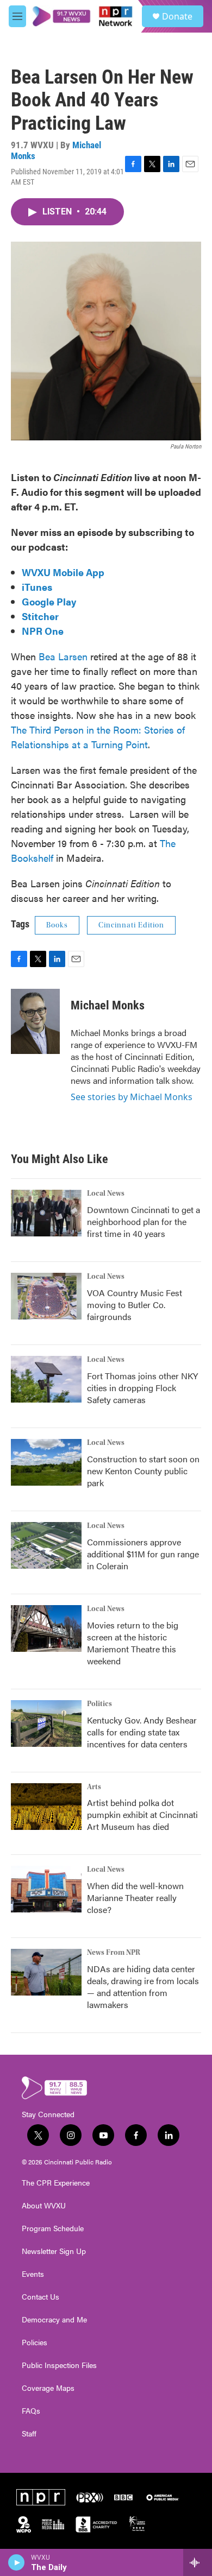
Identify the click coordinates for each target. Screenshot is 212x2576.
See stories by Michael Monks (132, 1097)
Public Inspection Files (59, 2365)
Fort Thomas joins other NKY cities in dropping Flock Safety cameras (142, 1388)
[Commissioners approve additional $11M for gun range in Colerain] (46, 1545)
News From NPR (114, 1953)
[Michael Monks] (35, 1021)
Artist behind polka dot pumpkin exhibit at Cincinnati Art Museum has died (142, 1814)
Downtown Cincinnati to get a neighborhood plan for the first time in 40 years (144, 1221)
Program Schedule (53, 2228)
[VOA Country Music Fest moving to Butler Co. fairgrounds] (46, 1296)
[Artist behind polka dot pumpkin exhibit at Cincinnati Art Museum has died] (46, 1807)
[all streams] (198, 2562)
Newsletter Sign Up (54, 2251)
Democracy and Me (54, 2320)
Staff (29, 2434)
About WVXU (44, 2206)
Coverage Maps (48, 2388)
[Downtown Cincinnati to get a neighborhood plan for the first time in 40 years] (46, 1213)
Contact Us (40, 2297)
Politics (99, 1704)
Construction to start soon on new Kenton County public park (143, 1471)
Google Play (49, 601)
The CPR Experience (56, 2183)
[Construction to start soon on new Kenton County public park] (46, 1462)
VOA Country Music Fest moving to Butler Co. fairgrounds (135, 1305)
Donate (177, 16)
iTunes (37, 587)
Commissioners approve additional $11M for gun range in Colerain (143, 1554)
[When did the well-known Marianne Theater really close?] (46, 1889)
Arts (94, 1787)
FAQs (31, 2411)
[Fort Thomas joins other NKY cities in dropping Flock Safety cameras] (46, 1379)
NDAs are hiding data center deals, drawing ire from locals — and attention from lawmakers (143, 1987)
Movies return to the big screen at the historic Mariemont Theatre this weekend (133, 1643)
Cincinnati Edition (131, 925)
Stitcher (40, 616)
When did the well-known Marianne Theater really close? (135, 1898)
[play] (17, 2562)
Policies (35, 2343)
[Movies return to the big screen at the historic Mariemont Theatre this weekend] (46, 1628)
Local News (106, 1194)
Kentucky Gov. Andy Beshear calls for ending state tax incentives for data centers (142, 1732)
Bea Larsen (63, 656)
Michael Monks (108, 1005)
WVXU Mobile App (63, 572)
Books (57, 925)
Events (33, 2274)
